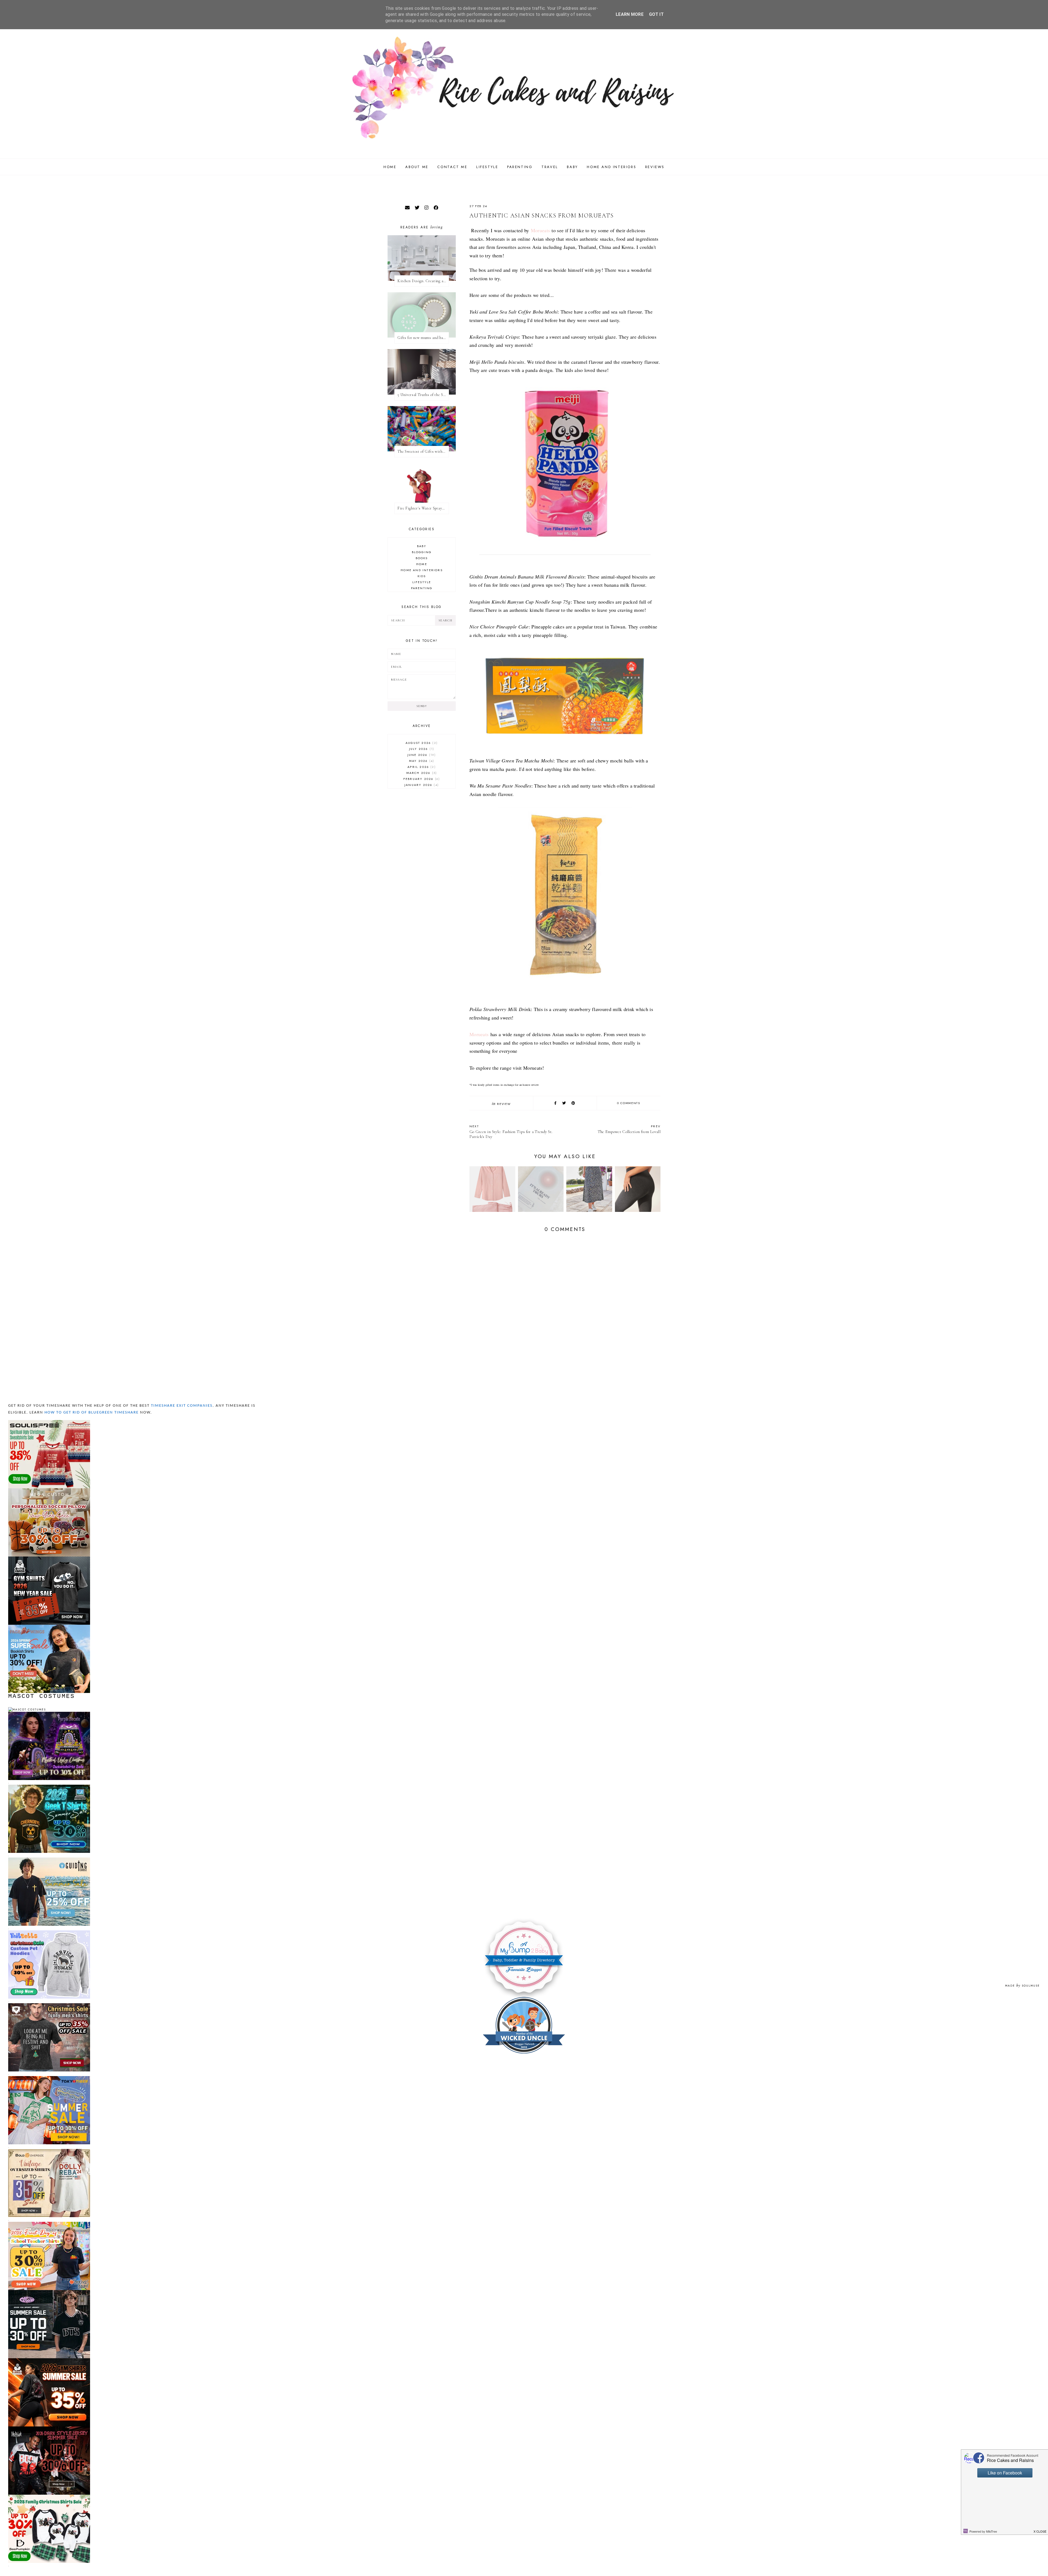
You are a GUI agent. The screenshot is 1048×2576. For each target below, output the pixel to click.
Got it (656, 14)
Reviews (655, 167)
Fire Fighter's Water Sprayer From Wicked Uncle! (423, 508)
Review (504, 1104)
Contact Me (452, 167)
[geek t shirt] (49, 1787)
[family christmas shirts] (49, 2497)
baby (422, 546)
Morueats (540, 230)
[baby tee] (49, 2292)
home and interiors (422, 570)
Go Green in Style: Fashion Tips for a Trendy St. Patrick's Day (511, 1132)
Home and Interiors (611, 167)
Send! (422, 706)
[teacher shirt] (49, 2224)
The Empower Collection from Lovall (629, 1129)
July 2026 (421, 749)
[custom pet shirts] (49, 1933)
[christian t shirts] (49, 1860)
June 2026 (421, 755)
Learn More (630, 14)
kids (422, 576)
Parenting (520, 167)
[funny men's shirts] (49, 2006)
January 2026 (421, 785)
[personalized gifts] (49, 1491)
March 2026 (421, 773)
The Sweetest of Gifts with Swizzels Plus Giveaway (423, 451)
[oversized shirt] (49, 2151)
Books (422, 558)
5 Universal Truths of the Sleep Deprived (423, 395)
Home (390, 167)
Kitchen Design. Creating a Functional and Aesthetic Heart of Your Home (423, 281)
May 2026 (421, 761)
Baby (572, 167)
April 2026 (421, 767)
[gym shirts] (49, 1559)
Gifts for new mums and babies (423, 338)
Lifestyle (487, 167)
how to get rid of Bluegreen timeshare (92, 1413)
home (422, 564)
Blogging (422, 552)
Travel (550, 167)
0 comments (629, 1103)
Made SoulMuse (1022, 1986)
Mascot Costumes (42, 1696)
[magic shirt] (49, 1714)
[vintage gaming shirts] (49, 2429)
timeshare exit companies (182, 1406)
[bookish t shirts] (49, 1627)
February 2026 (421, 779)
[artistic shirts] (49, 1422)
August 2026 (421, 743)
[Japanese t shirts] (49, 2078)
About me (417, 167)
